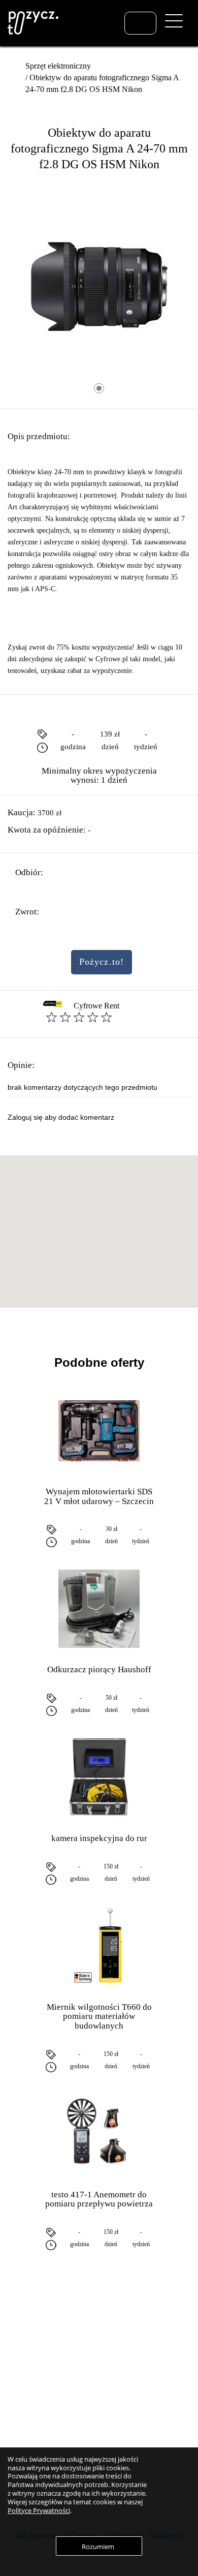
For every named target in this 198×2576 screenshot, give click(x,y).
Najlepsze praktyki (133, 2386)
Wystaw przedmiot (41, 2362)
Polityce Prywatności (39, 2510)
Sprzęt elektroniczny (58, 66)
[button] (99, 1225)
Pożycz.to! (102, 962)
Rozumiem (98, 2547)
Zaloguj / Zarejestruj (43, 2376)
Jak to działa (124, 2348)
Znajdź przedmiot (40, 2348)
